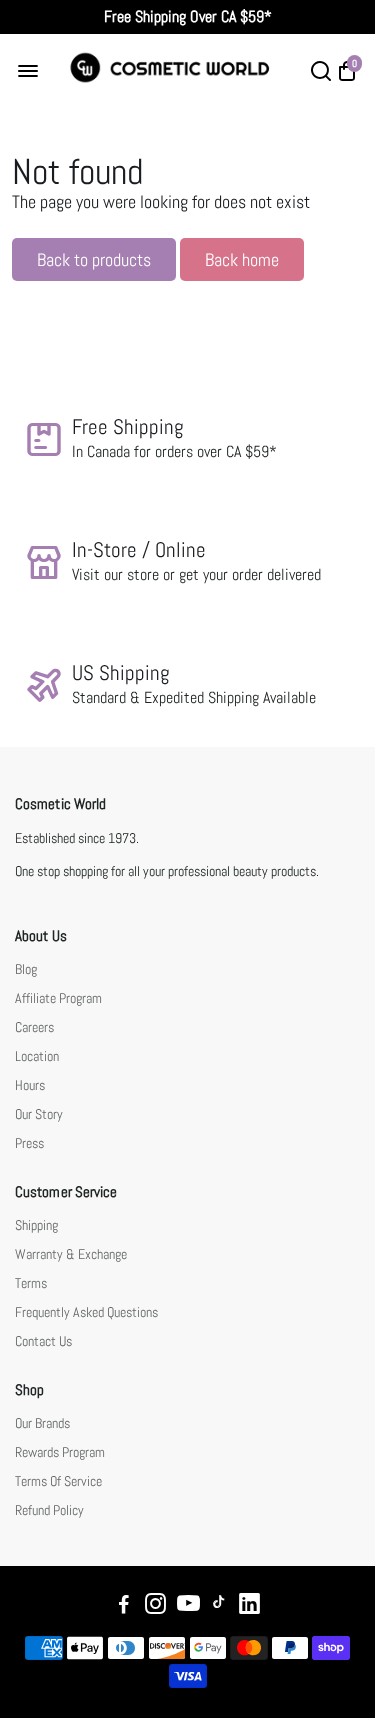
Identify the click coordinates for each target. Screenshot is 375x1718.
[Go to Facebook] (124, 1606)
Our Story (39, 1114)
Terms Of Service (58, 1481)
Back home (242, 259)
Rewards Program (60, 1452)
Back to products (94, 259)
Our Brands (42, 1423)
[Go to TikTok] (219, 1606)
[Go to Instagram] (155, 1606)
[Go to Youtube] (188, 1606)
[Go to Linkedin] (249, 1606)
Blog (26, 969)
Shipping (36, 1225)
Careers (34, 1027)
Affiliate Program (58, 998)
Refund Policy (49, 1510)
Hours (30, 1085)
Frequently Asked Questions (86, 1312)
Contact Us (43, 1341)
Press (29, 1143)
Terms (31, 1283)
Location (37, 1056)
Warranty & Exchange (71, 1254)
